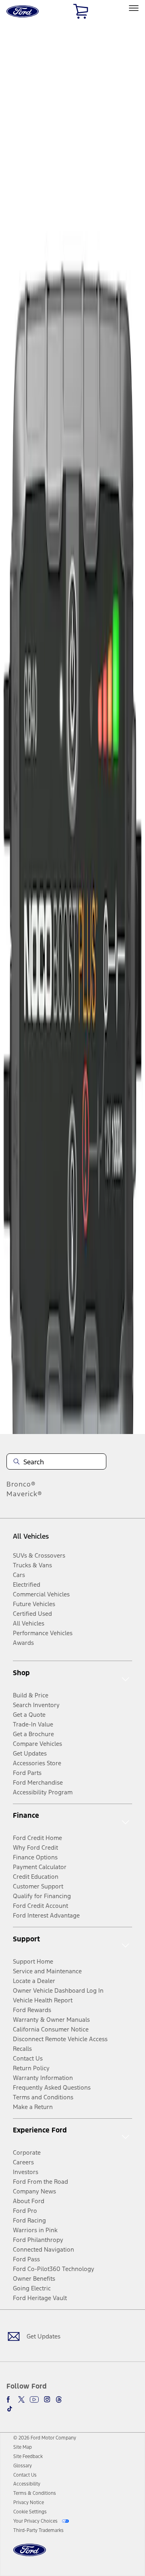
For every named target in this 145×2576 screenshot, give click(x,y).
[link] (23, 2447)
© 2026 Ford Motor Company (45, 2438)
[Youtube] (34, 2399)
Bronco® (21, 1484)
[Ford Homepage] (30, 2555)
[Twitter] (21, 2399)
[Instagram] (47, 2399)
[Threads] (59, 2399)
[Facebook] (10, 2399)
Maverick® (24, 1494)
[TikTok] (10, 2409)
